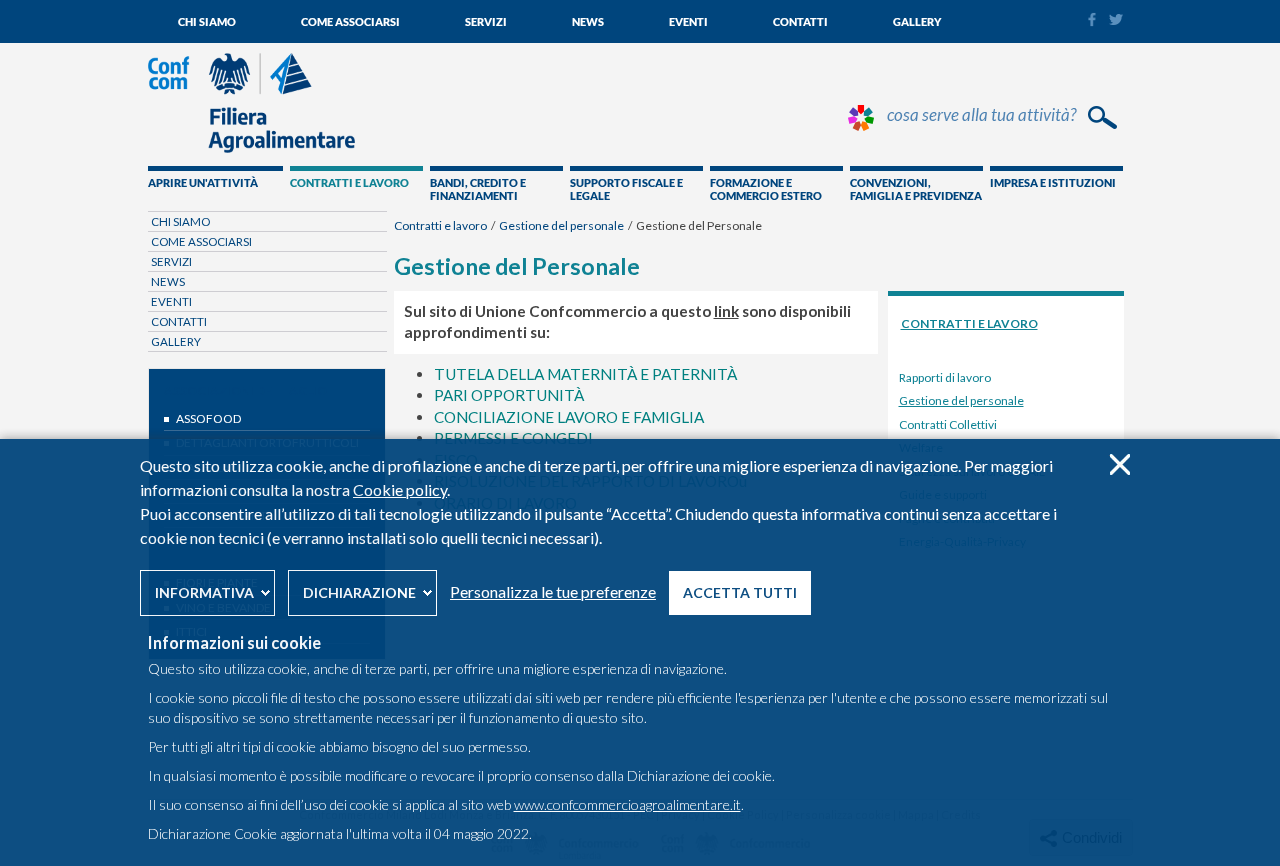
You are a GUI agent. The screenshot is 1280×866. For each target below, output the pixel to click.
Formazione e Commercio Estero (766, 189)
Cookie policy (400, 489)
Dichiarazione (359, 592)
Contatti (800, 21)
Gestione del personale (561, 225)
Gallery (917, 21)
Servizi (486, 21)
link (726, 311)
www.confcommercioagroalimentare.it (627, 804)
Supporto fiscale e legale (626, 189)
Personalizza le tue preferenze (553, 591)
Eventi (688, 21)
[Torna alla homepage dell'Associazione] (251, 148)
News (588, 21)
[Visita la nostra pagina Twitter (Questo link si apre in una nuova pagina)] (1116, 20)
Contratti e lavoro (349, 182)
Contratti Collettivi (948, 424)
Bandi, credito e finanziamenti (478, 189)
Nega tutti (1119, 464)
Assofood (208, 418)
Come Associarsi (350, 21)
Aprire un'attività (203, 182)
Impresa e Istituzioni (1053, 182)
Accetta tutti (740, 592)
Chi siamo (207, 21)
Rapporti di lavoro (945, 377)
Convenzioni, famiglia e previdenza (916, 189)
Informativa (204, 592)
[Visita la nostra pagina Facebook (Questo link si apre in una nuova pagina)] (1091, 22)
